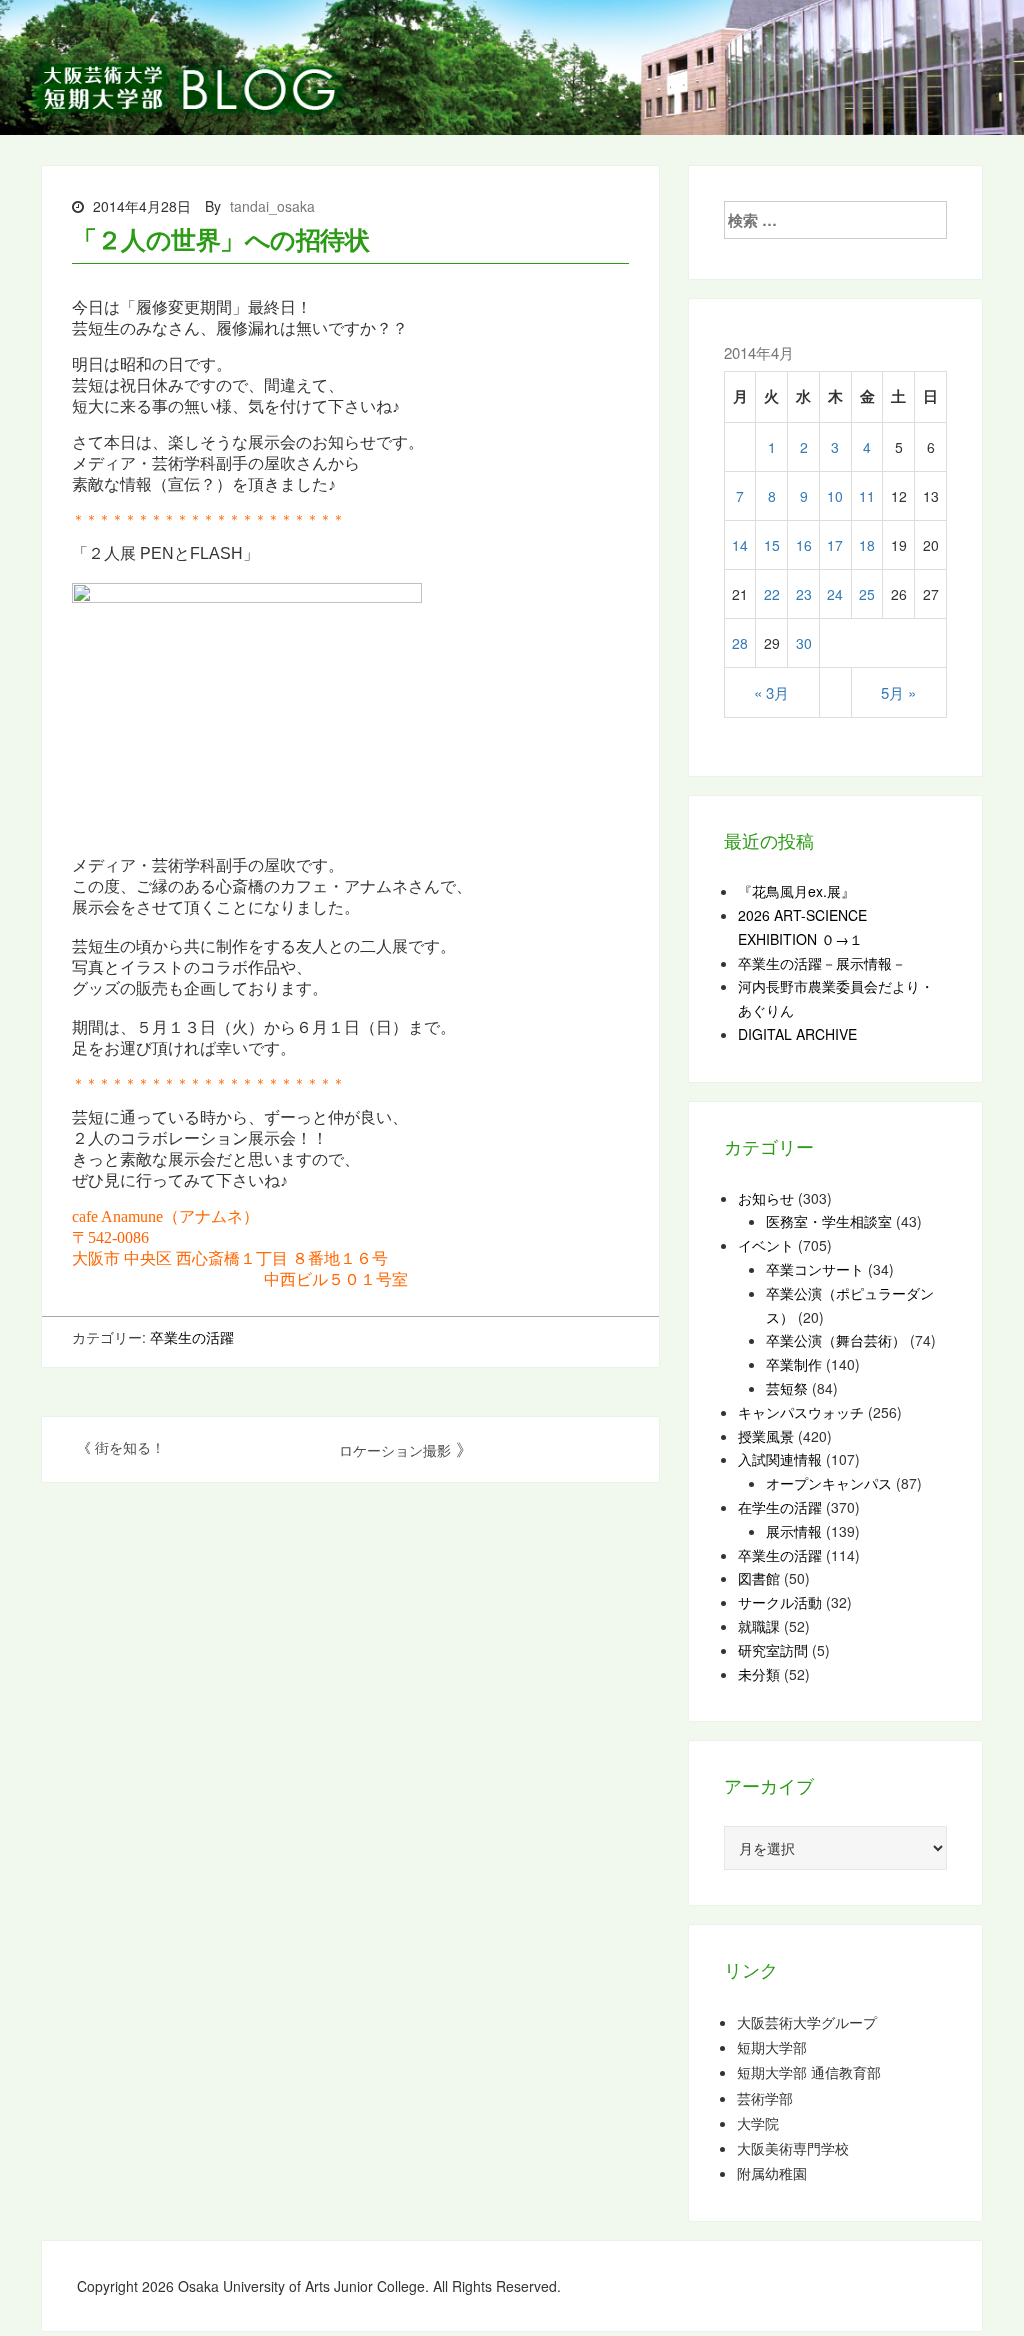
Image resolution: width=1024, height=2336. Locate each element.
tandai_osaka (272, 206)
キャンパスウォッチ (801, 1412)
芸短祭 (787, 1388)
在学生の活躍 (780, 1507)
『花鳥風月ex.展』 (796, 891)
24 (835, 594)
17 (835, 545)
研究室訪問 (773, 1650)
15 (772, 545)
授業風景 (766, 1436)
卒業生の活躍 (192, 1337)
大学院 (758, 2123)
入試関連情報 (780, 1459)
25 (867, 594)
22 (772, 594)
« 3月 (771, 692)
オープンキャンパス (829, 1483)
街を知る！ (130, 1447)
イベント (766, 1245)
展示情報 (794, 1531)
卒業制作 (794, 1364)
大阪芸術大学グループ (807, 2022)
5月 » (898, 692)
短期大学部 (772, 2047)
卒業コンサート (815, 1269)
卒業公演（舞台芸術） (836, 1340)
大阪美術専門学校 (793, 2148)
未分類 (759, 1674)
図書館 (759, 1578)
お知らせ (766, 1198)
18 (867, 545)
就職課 (759, 1626)
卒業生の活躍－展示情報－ (822, 963)
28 (740, 643)
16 (804, 545)
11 (867, 496)
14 (740, 545)
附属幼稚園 (772, 2173)
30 (804, 643)
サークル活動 (780, 1602)
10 (835, 496)
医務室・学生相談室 (829, 1221)
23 (804, 594)
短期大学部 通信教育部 (809, 2072)
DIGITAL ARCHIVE (797, 1034)
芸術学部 (765, 2098)
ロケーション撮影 (395, 1450)
